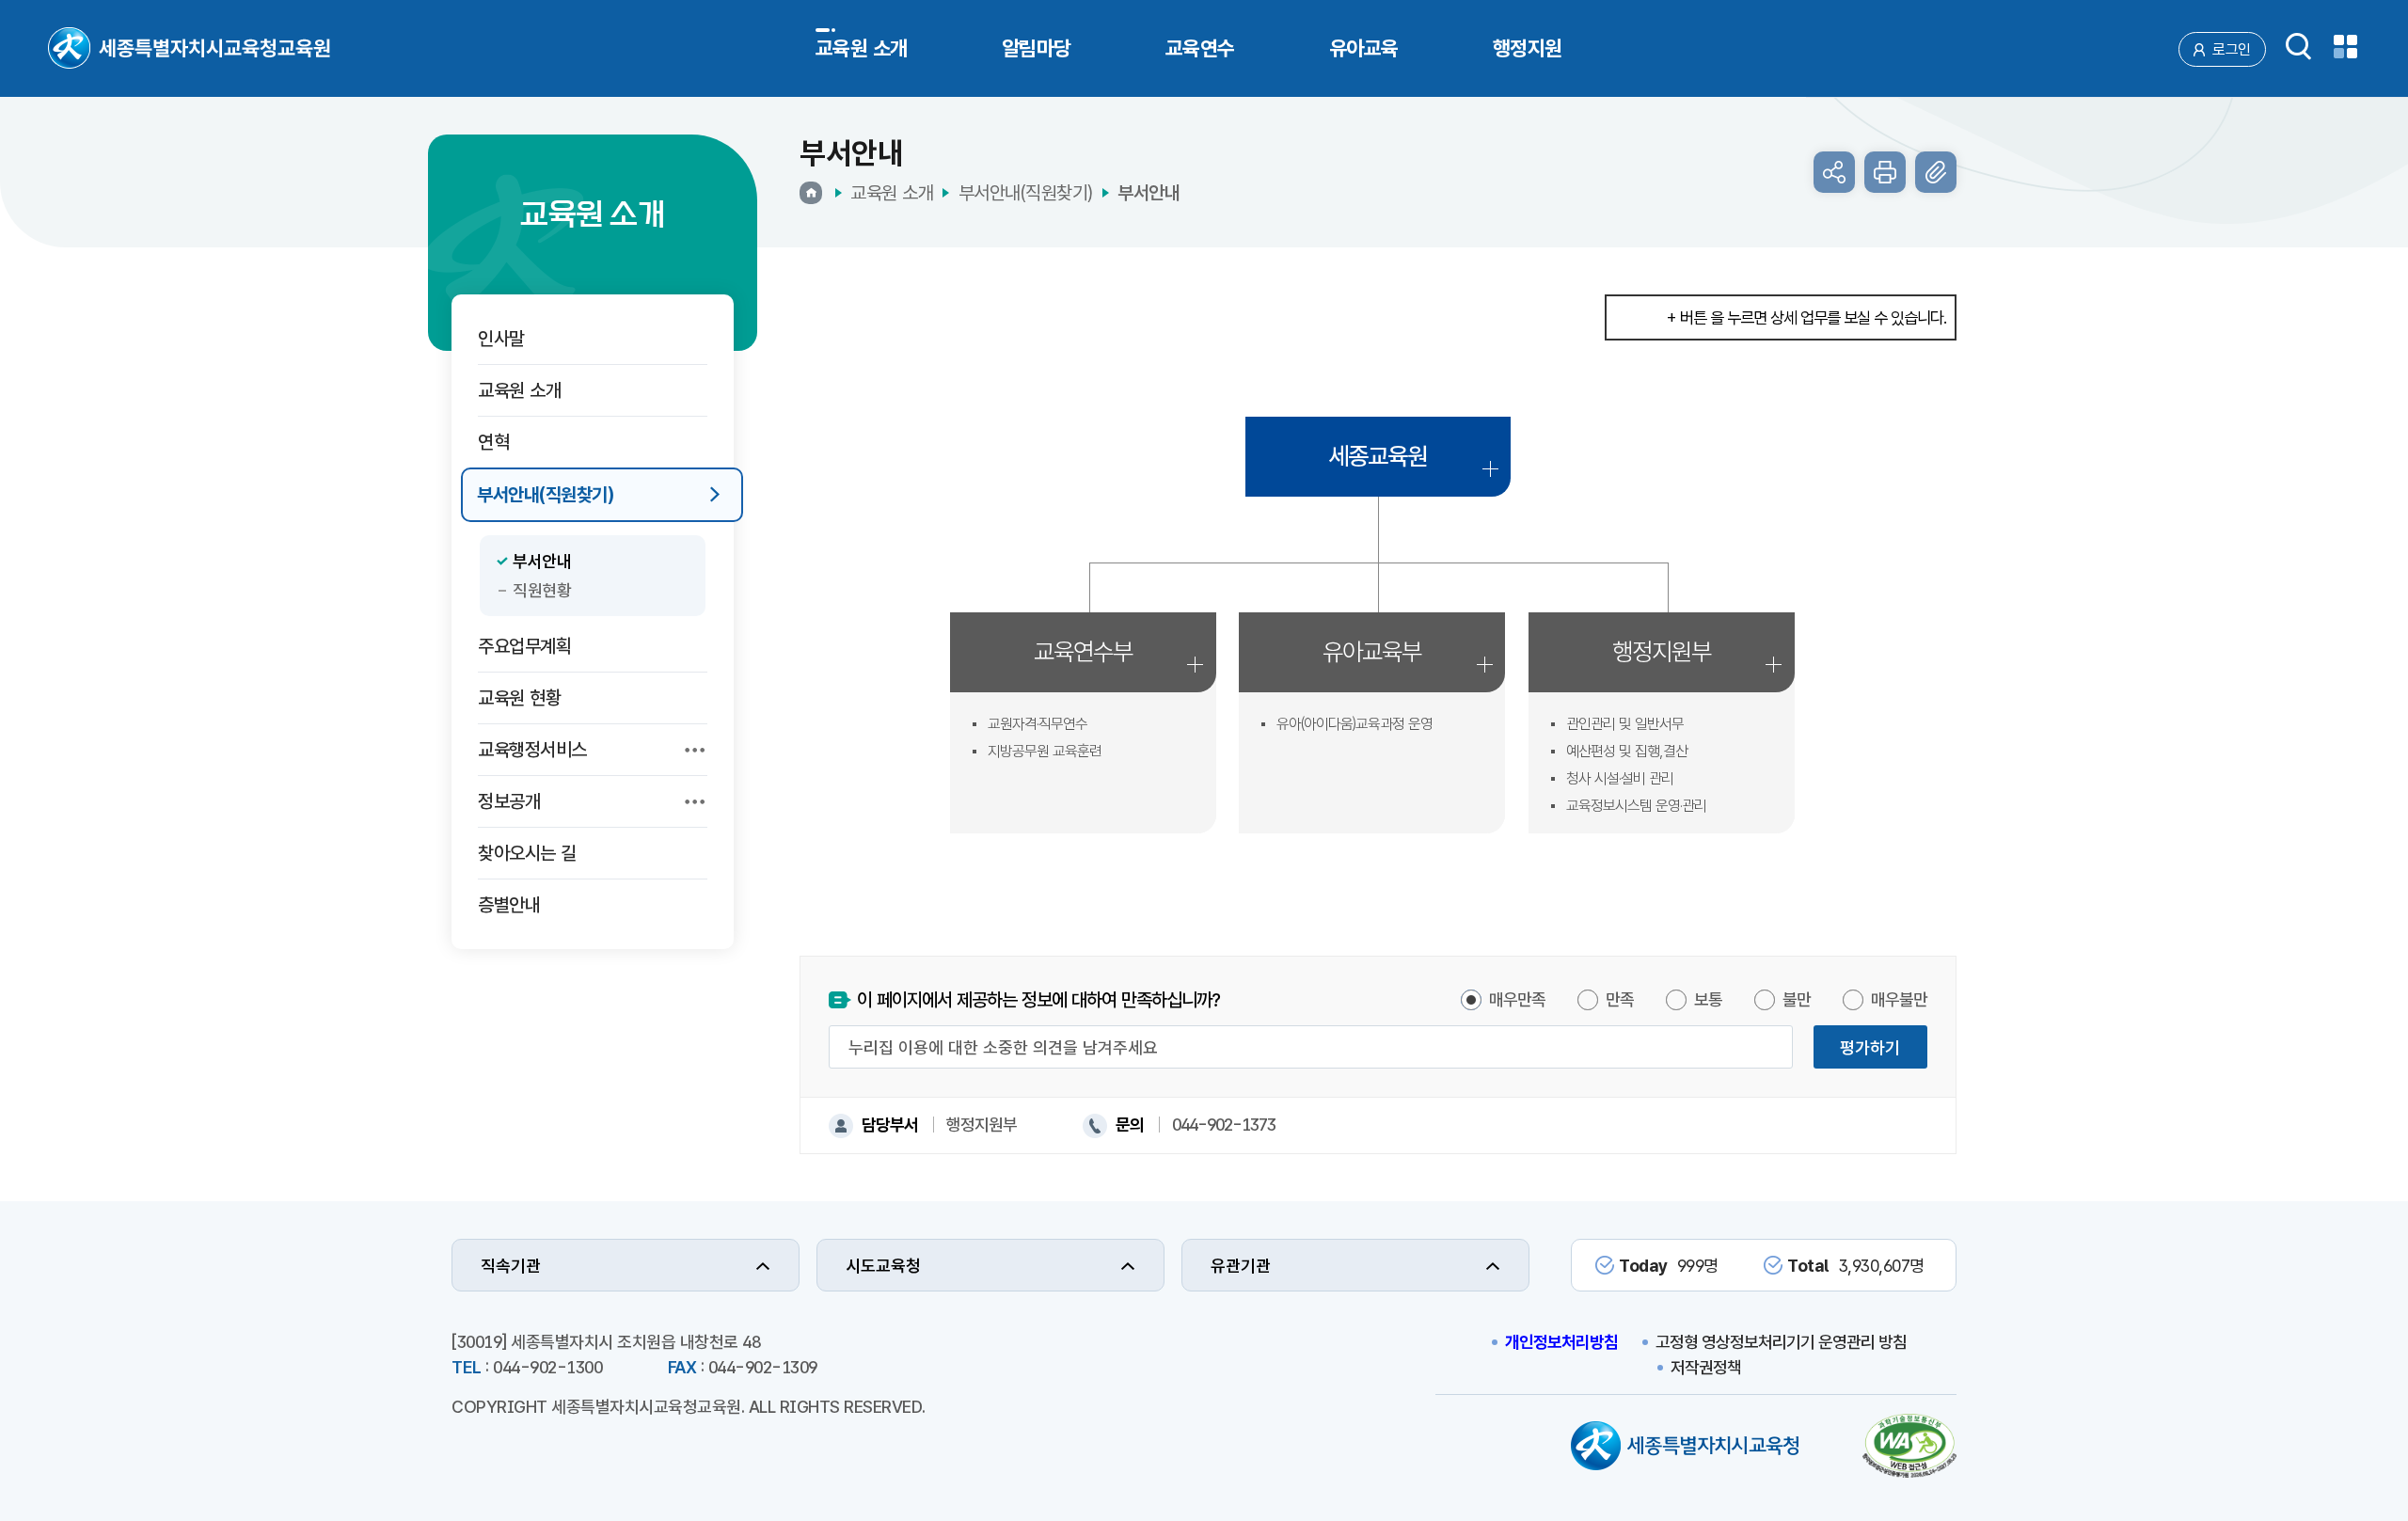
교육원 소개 (519, 390)
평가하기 (1870, 1047)
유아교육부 (1372, 651)
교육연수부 (1083, 651)
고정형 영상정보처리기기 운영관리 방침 (1781, 1342)
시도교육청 (883, 1266)
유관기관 (1241, 1266)
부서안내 (542, 561)
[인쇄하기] (1885, 172)
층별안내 (509, 905)
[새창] (1909, 1449)
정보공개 (509, 801)
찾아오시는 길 (527, 853)
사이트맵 (2346, 46)
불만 (1797, 999)
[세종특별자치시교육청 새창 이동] (1685, 1449)
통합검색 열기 (2299, 46)
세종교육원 (1378, 456)
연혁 (493, 442)
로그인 (2232, 49)
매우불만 (1899, 999)
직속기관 (511, 1266)
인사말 (501, 339)
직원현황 (542, 590)
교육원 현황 (519, 698)
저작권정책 (1706, 1367)
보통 (1708, 999)
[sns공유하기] (1834, 172)
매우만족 (1517, 999)
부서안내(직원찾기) (545, 495)
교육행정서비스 (532, 750)
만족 (1620, 999)
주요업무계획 (524, 646)
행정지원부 (1662, 651)
